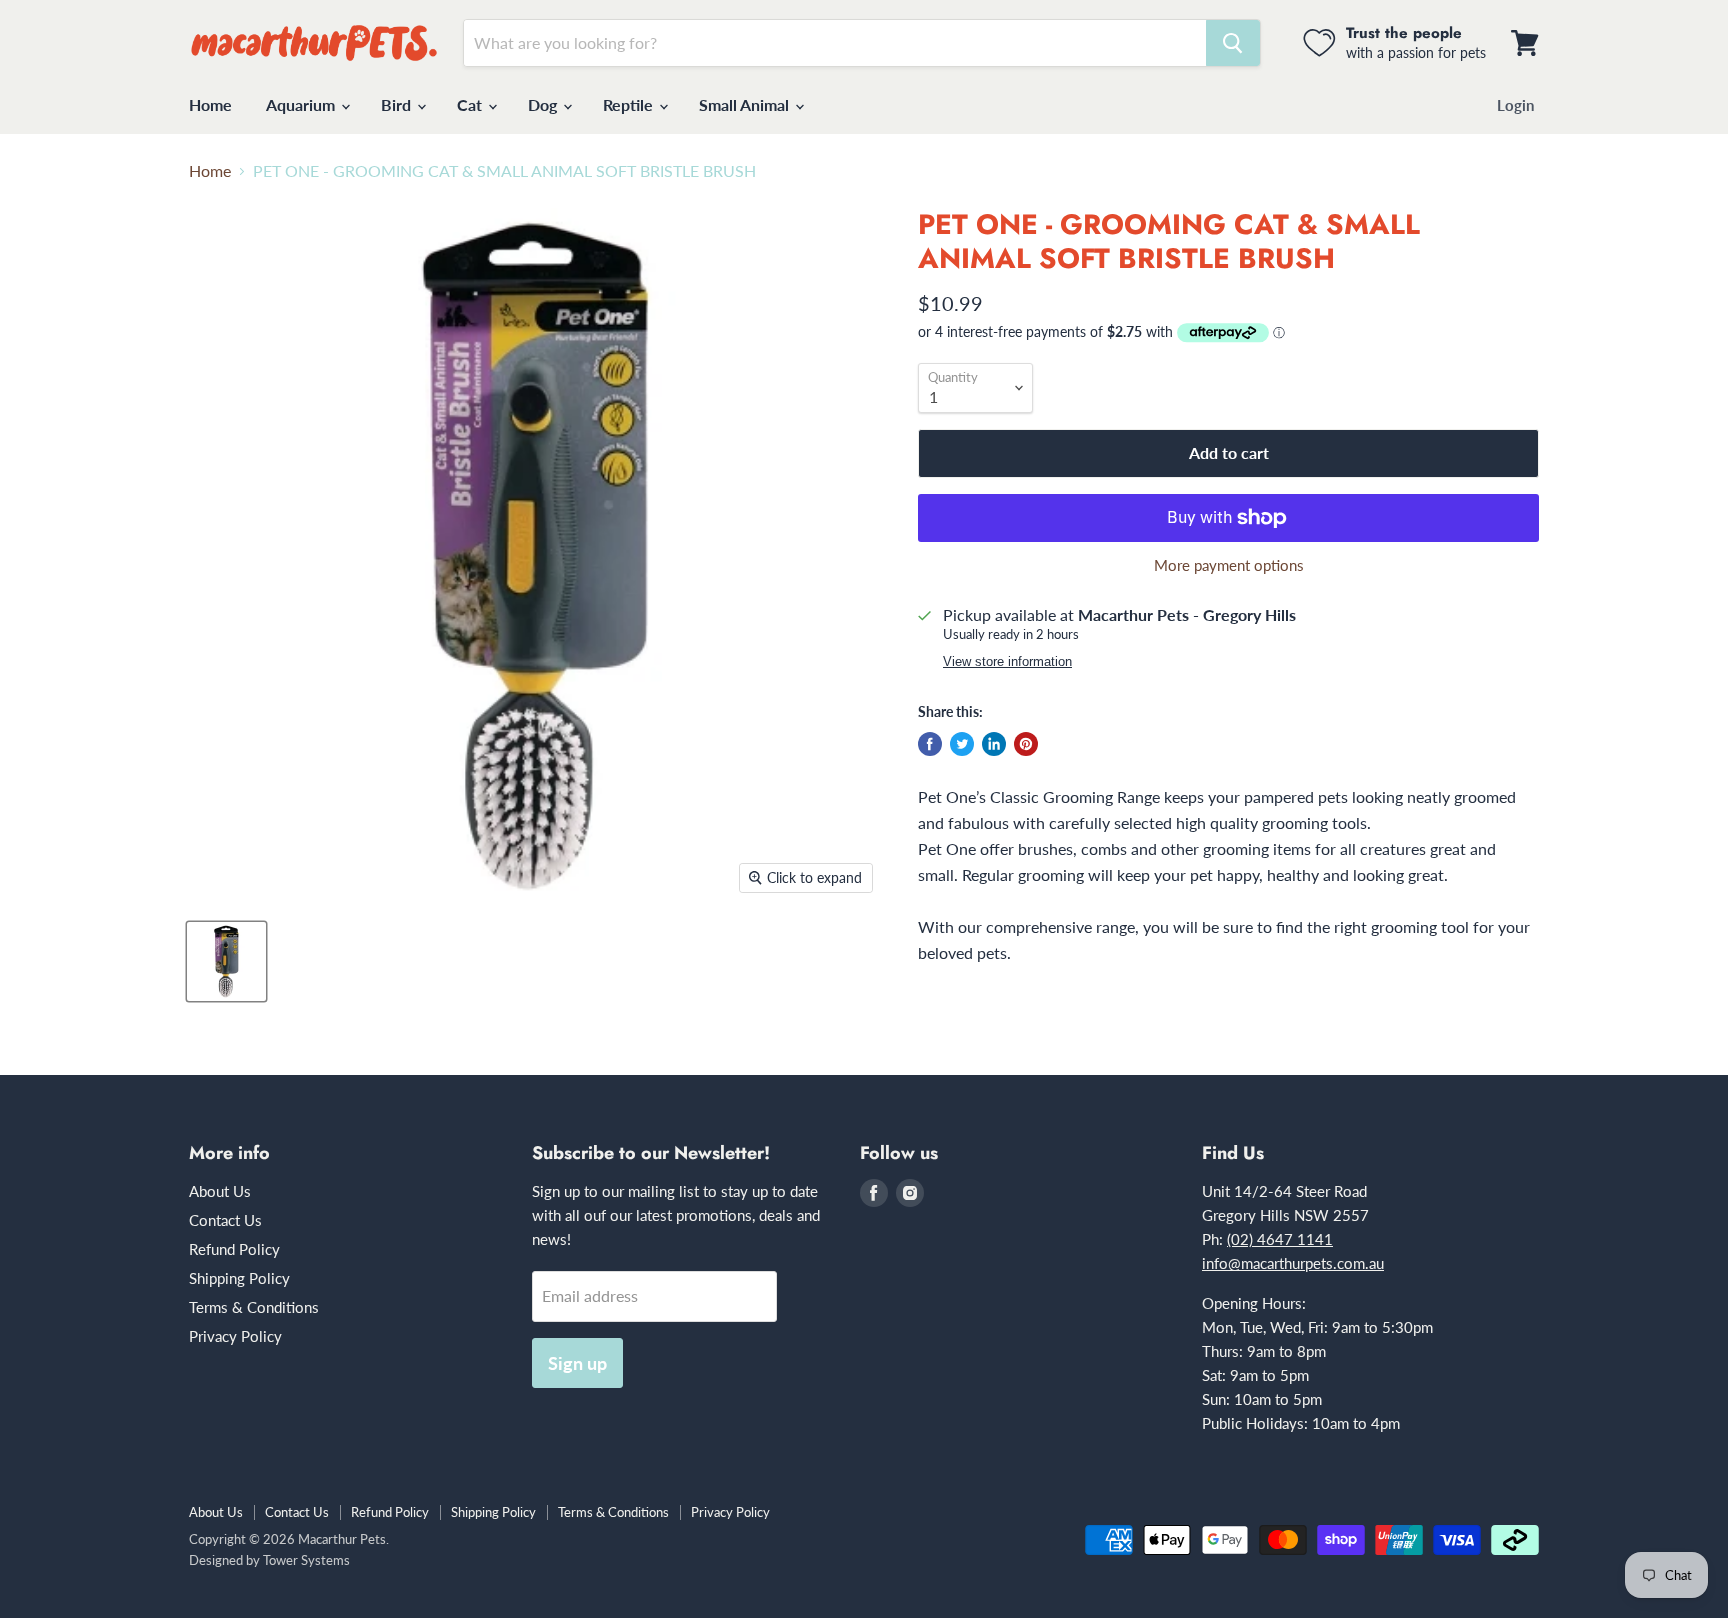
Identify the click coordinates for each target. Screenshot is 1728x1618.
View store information (1007, 662)
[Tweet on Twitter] (962, 744)
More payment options (1229, 565)
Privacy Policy (235, 1336)
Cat (471, 104)
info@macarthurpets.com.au (1293, 1263)
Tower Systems (306, 1560)
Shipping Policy (239, 1278)
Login (1515, 105)
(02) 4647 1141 (1280, 1239)
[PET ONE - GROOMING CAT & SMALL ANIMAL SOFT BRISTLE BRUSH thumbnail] (226, 961)
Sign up (577, 1363)
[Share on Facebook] (930, 744)
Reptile (630, 104)
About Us (220, 1191)
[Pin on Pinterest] (1026, 744)
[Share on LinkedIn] (994, 744)
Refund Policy (234, 1249)
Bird (398, 104)
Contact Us (225, 1220)
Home (210, 104)
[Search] (1233, 43)
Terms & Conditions (254, 1307)
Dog (544, 104)
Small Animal (746, 104)
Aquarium (302, 104)
